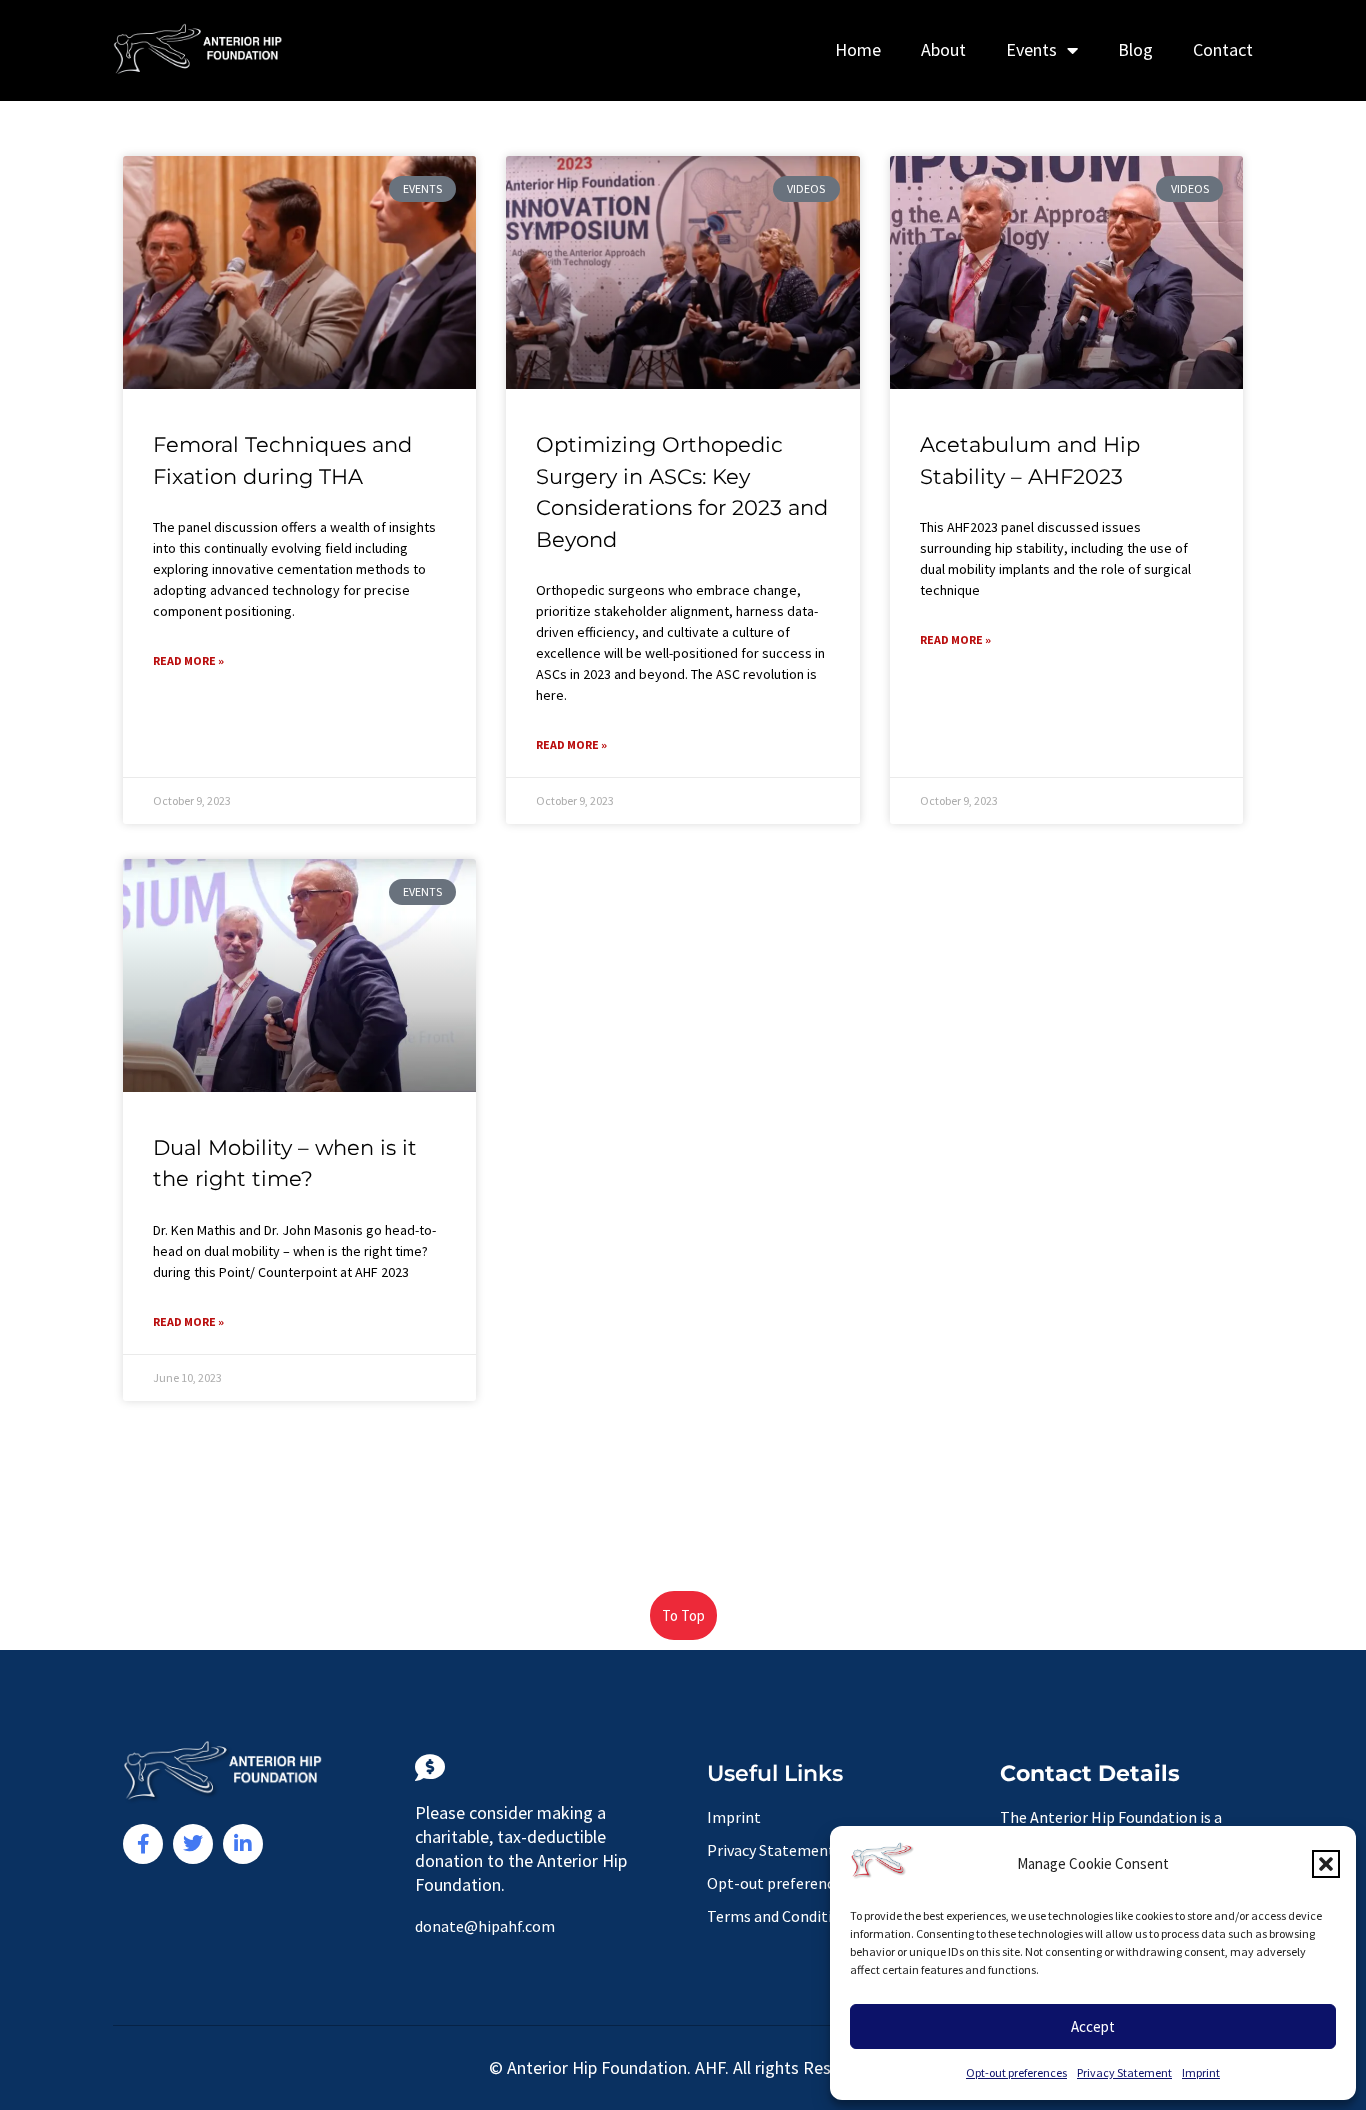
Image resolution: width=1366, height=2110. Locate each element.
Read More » (188, 660)
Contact (1223, 49)
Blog (1135, 49)
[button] (1326, 1864)
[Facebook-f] (143, 1844)
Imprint (1201, 2072)
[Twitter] (193, 1844)
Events (1031, 49)
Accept (1093, 2026)
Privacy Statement (1124, 2072)
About (943, 49)
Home (858, 49)
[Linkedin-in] (243, 1844)
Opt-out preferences (1016, 2072)
